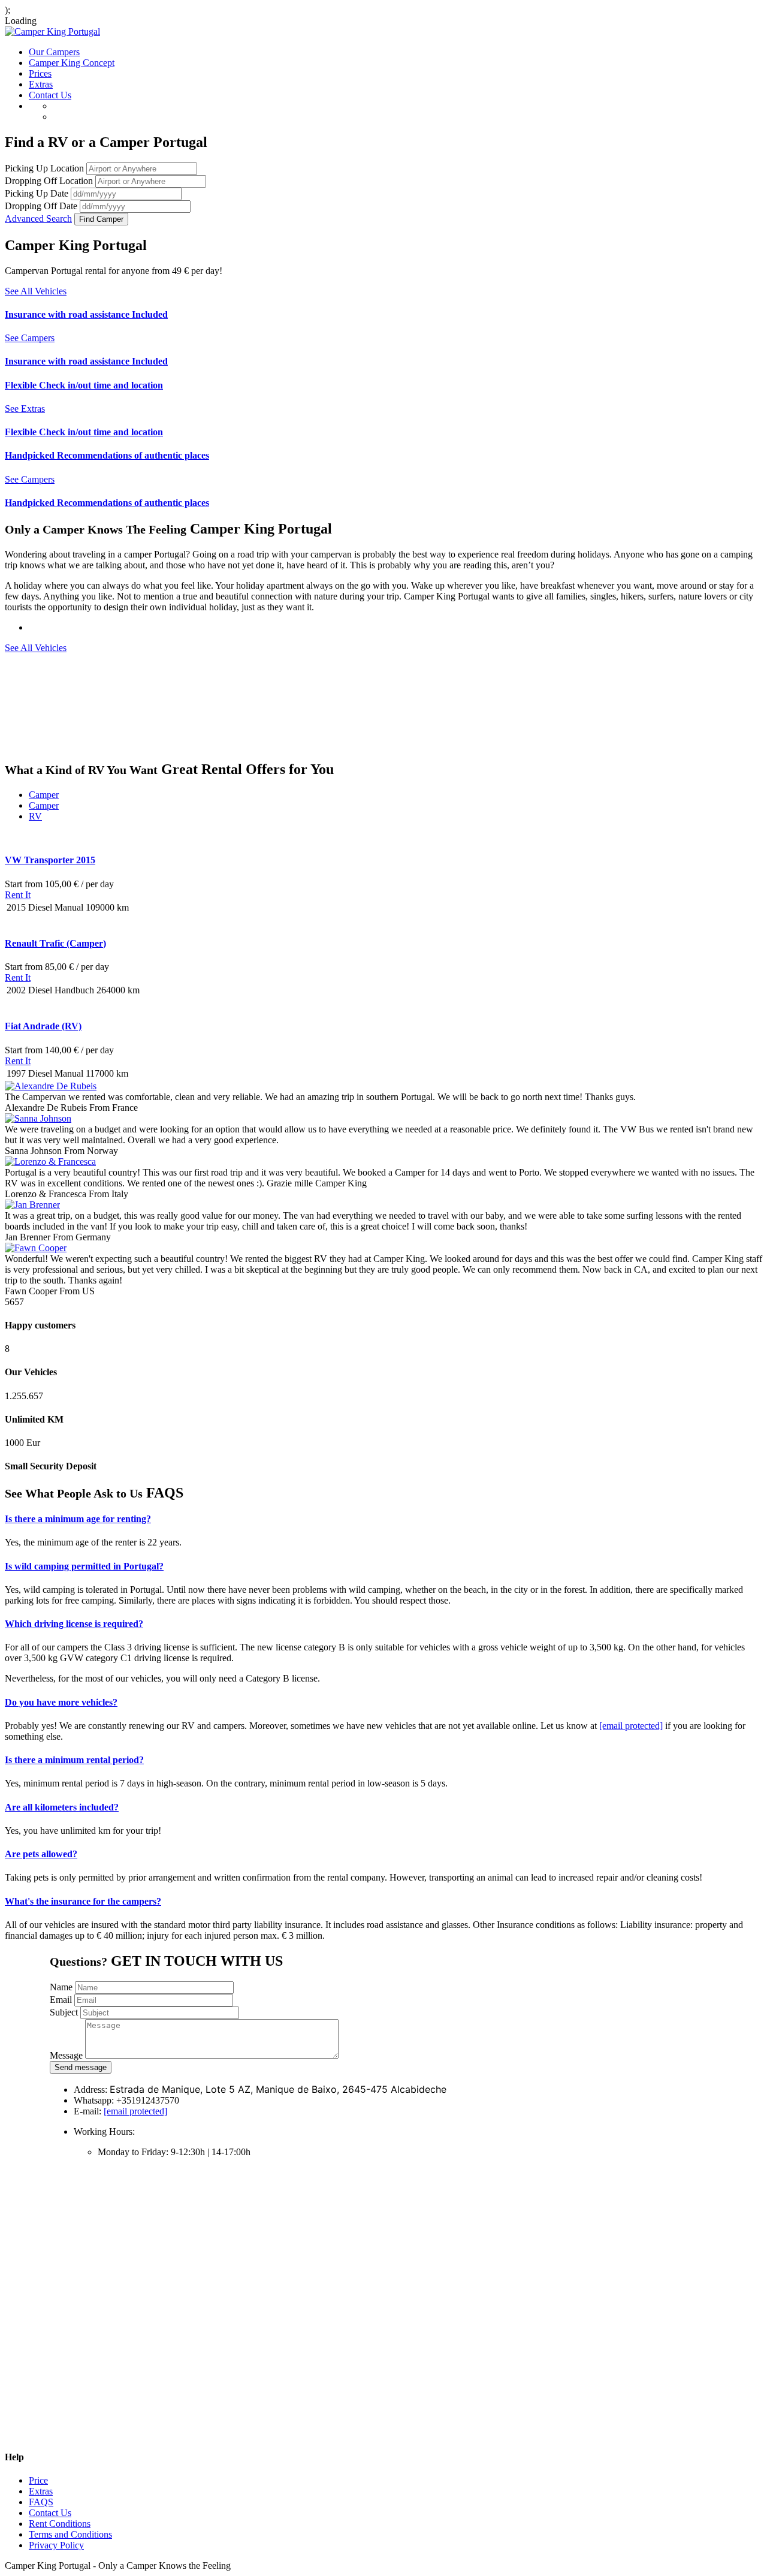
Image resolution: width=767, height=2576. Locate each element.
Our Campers (54, 52)
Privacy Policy (56, 2545)
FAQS (41, 2502)
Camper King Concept (72, 63)
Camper (44, 795)
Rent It (18, 895)
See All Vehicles (36, 291)
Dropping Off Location (49, 181)
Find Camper (101, 219)
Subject (64, 2012)
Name (61, 1987)
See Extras (25, 409)
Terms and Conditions (70, 2534)
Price (38, 2480)
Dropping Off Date (41, 206)
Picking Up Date (37, 193)
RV (35, 816)
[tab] (383, 1519)
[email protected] (631, 1726)
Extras (41, 84)
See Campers (30, 338)
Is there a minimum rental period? (74, 1760)
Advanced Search (38, 219)
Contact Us (50, 95)
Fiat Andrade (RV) (43, 1026)
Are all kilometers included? (62, 1807)
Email (61, 2000)
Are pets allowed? (41, 1854)
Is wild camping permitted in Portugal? (84, 1566)
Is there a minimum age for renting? (78, 1519)
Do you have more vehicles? (61, 1702)
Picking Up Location (44, 168)
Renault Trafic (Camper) (55, 943)
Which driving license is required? (74, 1624)
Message (66, 2055)
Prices (40, 73)
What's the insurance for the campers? (83, 1901)
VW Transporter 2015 (50, 860)
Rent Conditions (60, 2524)
